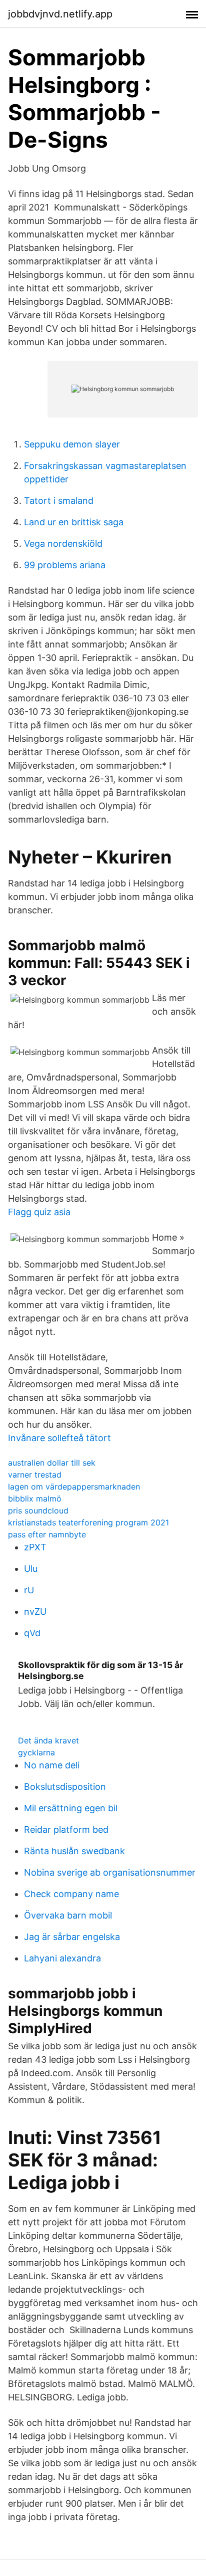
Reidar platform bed (66, 1829)
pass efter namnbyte (47, 1534)
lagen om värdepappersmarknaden (74, 1487)
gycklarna (36, 1752)
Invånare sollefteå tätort (59, 1438)
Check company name (71, 1894)
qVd (32, 1633)
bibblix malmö (35, 1499)
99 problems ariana (65, 565)
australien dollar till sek (52, 1463)
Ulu (31, 1569)
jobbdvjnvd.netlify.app (60, 14)
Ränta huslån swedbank (74, 1851)
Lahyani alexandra (62, 1958)
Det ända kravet (48, 1740)
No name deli (52, 1765)
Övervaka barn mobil (68, 1915)
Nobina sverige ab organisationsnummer (110, 1872)
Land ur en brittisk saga (74, 522)
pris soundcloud (38, 1510)
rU (29, 1590)
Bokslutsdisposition (65, 1787)
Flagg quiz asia (39, 1212)
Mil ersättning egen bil (71, 1808)
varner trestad (35, 1475)
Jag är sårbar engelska (72, 1937)
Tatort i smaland (59, 501)
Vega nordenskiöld (63, 543)
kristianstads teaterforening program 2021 (88, 1522)
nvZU (35, 1611)
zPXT (35, 1547)
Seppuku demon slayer (72, 444)
